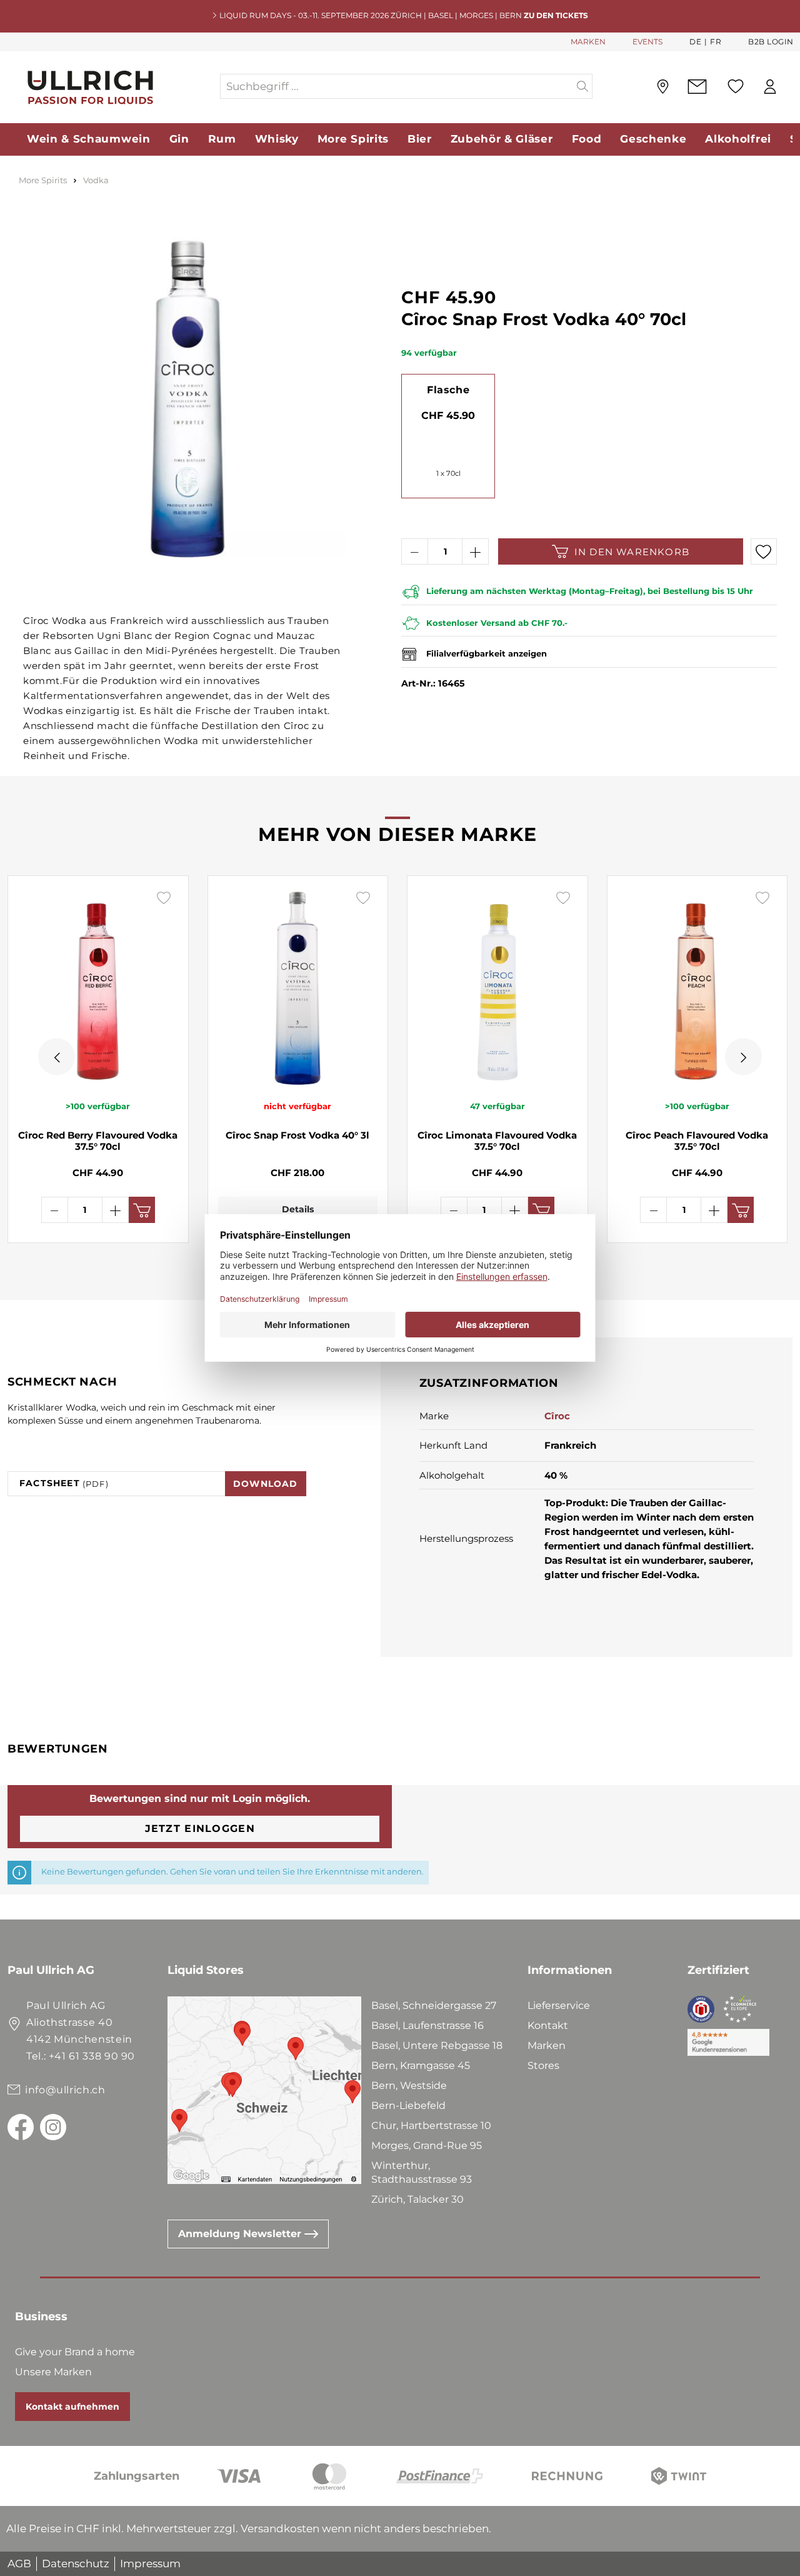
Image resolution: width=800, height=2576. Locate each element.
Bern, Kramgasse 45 (421, 2065)
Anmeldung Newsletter (241, 2234)
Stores (543, 2065)
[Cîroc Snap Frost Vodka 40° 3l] (298, 987)
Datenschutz (76, 2563)
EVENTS (647, 42)
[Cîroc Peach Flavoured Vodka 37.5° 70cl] (697, 987)
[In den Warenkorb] (142, 1210)
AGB (19, 2563)
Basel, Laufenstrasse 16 (427, 2025)
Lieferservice (559, 2005)
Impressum (150, 2563)
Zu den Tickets (556, 15)
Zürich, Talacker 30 (417, 2199)
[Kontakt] (697, 87)
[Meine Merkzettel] (736, 86)
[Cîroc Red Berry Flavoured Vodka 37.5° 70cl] (98, 987)
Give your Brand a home (75, 2352)
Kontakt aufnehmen (72, 2407)
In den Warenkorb (632, 552)
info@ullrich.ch (65, 2090)
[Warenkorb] (793, 87)
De (695, 42)
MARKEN (588, 42)
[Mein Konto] (770, 87)
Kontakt (548, 2025)
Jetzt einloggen (200, 1829)
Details (298, 1209)
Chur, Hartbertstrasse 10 (431, 2126)
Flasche (448, 390)
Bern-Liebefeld (408, 2106)
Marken (547, 2045)
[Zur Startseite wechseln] (113, 87)
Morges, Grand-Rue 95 (427, 2146)
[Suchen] (583, 86)
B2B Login (771, 42)
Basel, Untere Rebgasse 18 (437, 2045)
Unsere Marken (53, 2372)
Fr (716, 42)
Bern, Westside (409, 2085)
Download (266, 1484)
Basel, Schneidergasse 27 (434, 2005)
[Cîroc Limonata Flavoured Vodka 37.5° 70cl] (497, 987)
